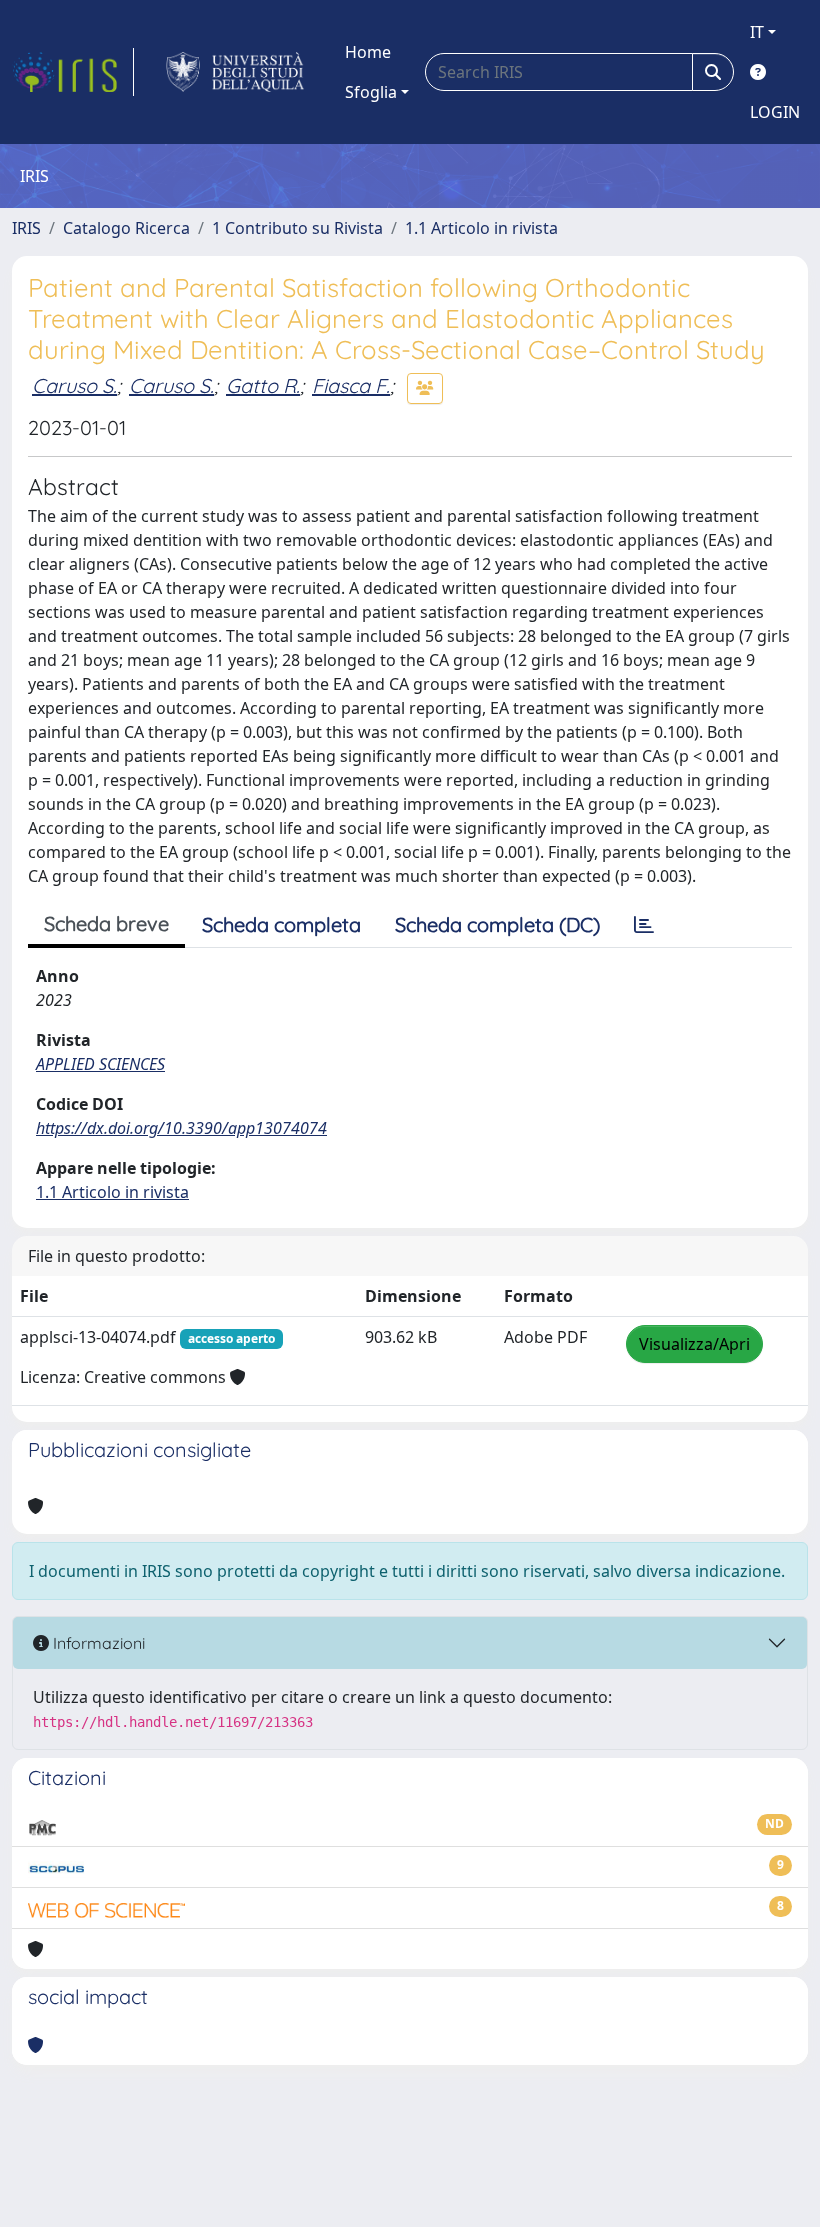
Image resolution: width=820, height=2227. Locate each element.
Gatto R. (263, 385)
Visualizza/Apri (694, 1344)
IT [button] (757, 32)
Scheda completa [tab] (281, 924)
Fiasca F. (351, 385)
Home (368, 52)
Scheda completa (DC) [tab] (497, 924)
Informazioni (97, 1643)
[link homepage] (73, 72)
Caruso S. (74, 385)
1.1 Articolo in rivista (481, 228)
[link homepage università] (235, 72)
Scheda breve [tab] (106, 923)
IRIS (26, 228)
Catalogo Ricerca (126, 228)
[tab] (644, 925)
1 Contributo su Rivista (297, 228)
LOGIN (775, 112)
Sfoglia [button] (371, 92)
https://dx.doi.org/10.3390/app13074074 (181, 1128)
